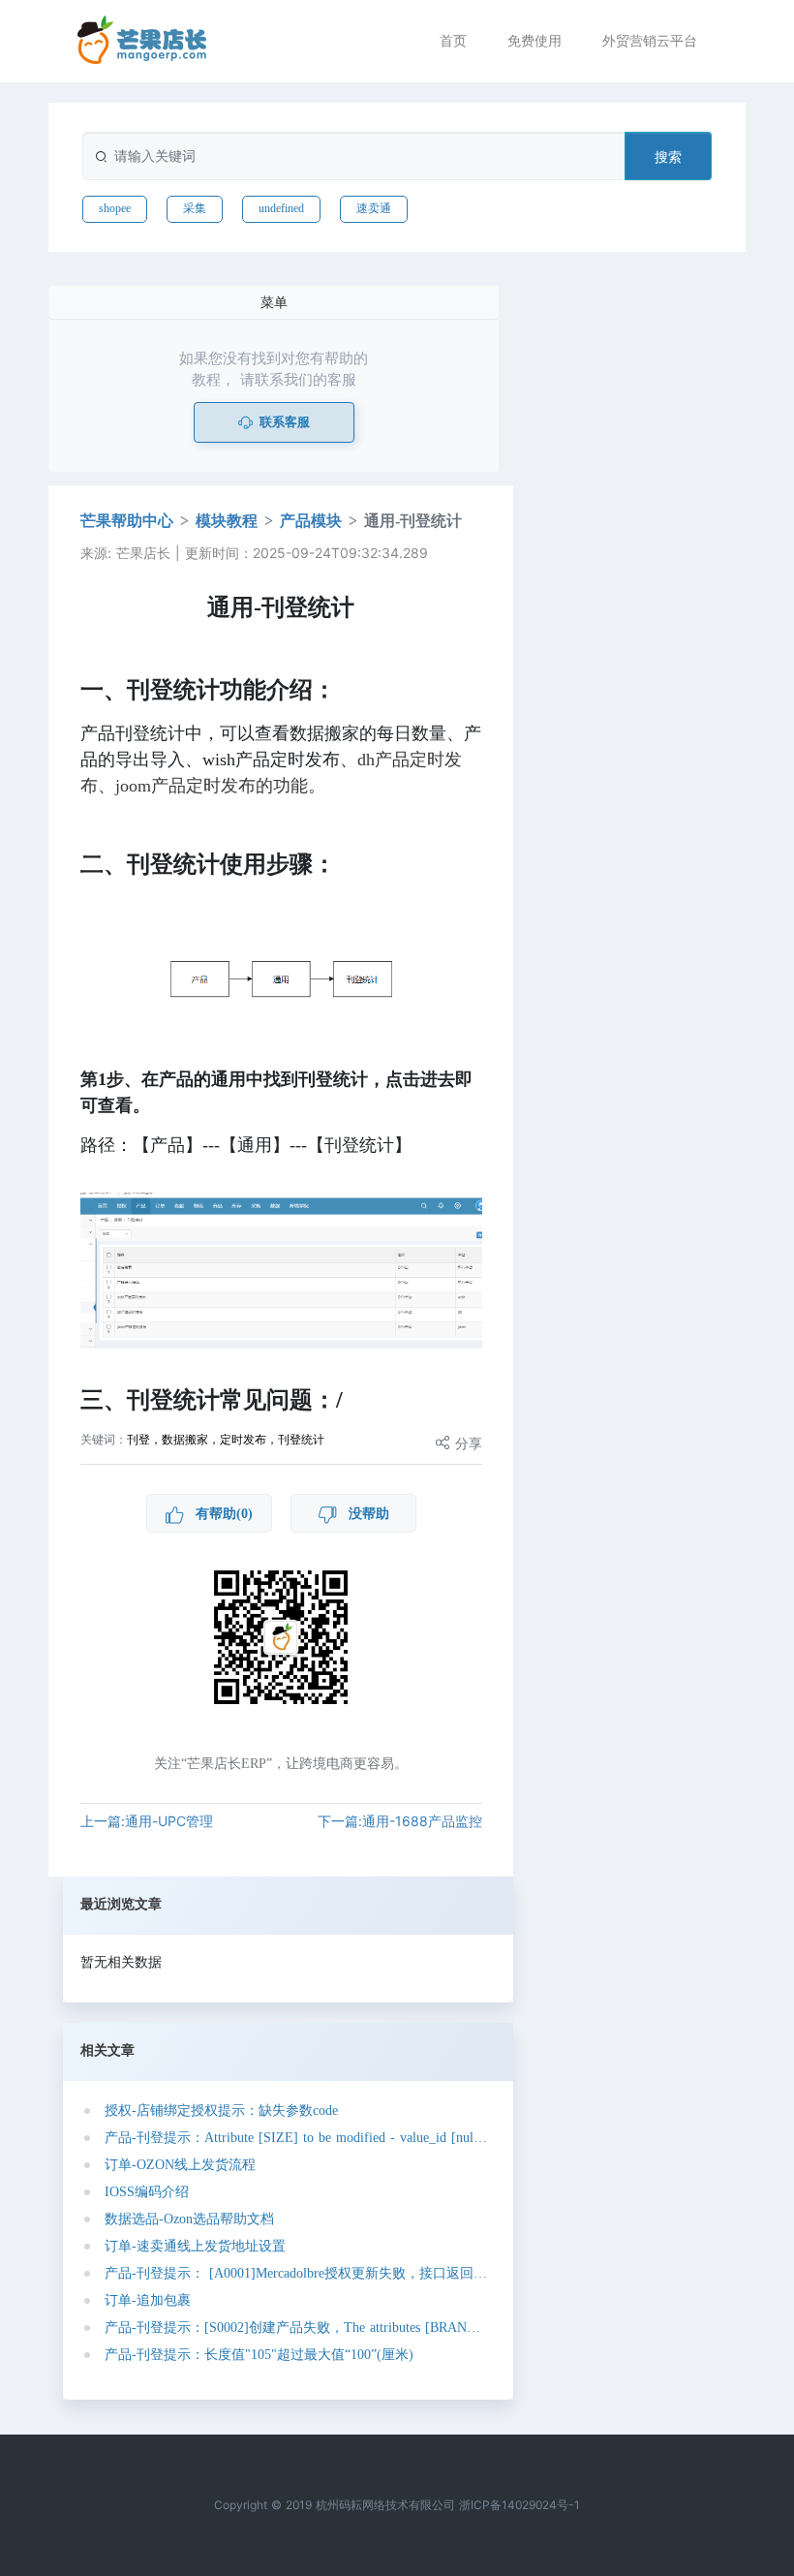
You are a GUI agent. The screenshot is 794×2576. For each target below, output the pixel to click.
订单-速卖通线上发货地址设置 (195, 2246)
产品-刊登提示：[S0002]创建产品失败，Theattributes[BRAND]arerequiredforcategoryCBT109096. (296, 2328)
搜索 (668, 156)
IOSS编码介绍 (147, 2192)
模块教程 (227, 521)
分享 (466, 1443)
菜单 (274, 302)
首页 (453, 40)
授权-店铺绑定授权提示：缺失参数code (221, 2110)
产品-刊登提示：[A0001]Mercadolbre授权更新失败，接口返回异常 (296, 2273)
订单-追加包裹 (148, 2300)
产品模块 (311, 521)
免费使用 (534, 40)
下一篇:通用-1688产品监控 (400, 1821)
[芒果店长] (142, 40)
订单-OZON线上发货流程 (180, 2165)
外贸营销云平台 (650, 40)
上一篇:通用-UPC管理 (147, 1821)
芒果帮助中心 (127, 521)
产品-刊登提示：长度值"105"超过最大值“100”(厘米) (259, 2355)
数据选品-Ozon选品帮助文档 (189, 2219)
